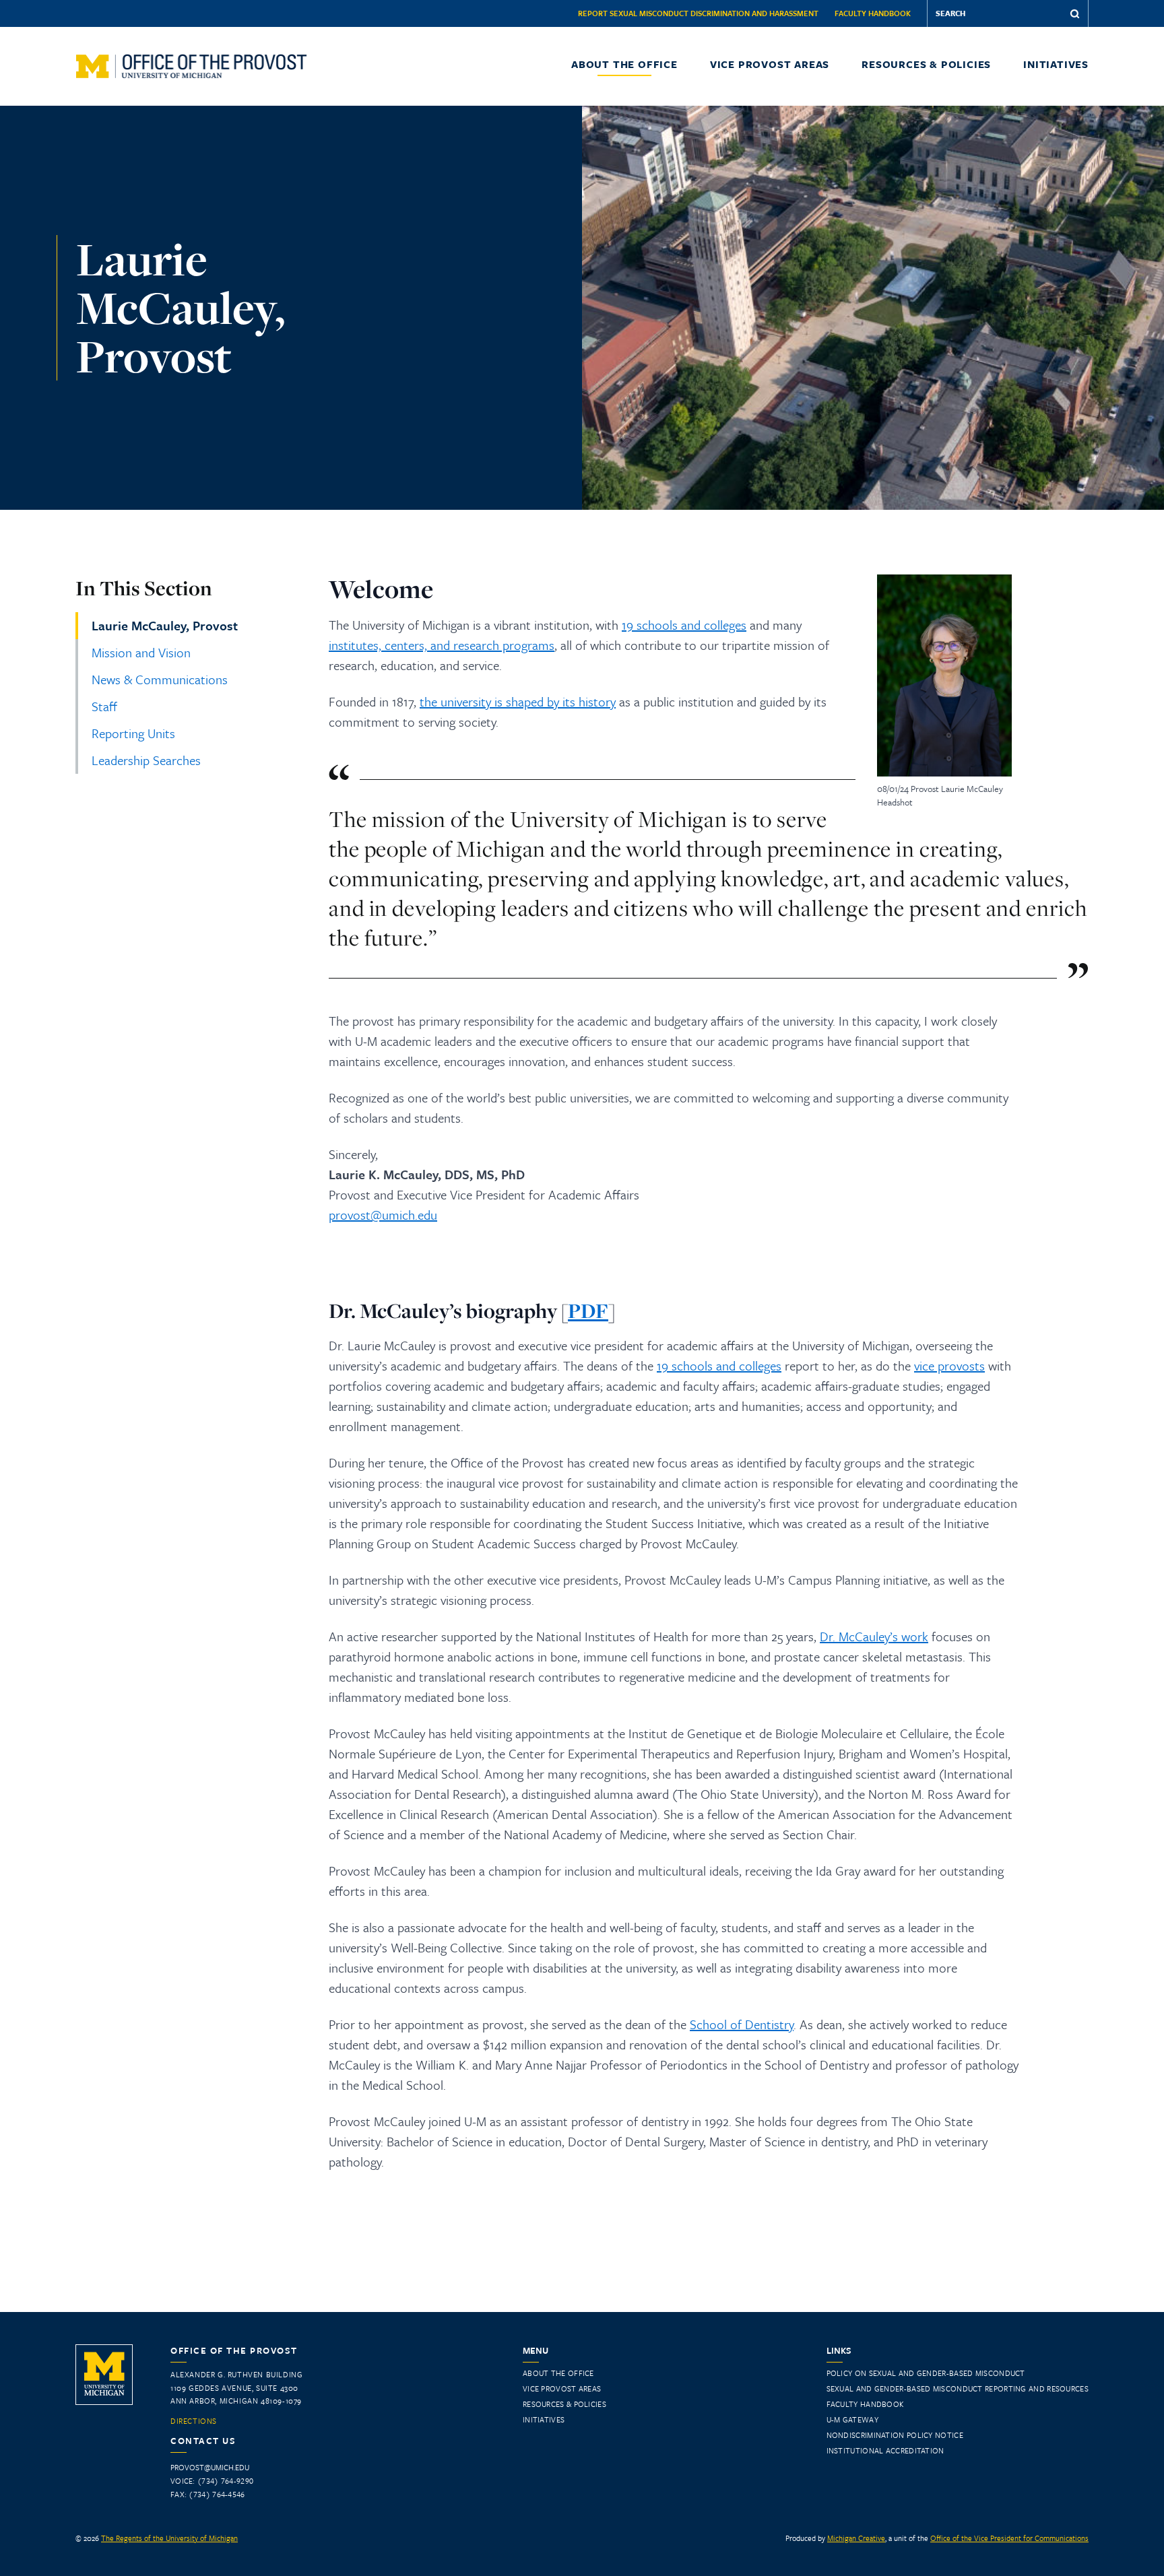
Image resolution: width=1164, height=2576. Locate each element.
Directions (194, 2421)
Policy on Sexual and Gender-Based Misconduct (926, 2373)
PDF (588, 1311)
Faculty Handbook (873, 13)
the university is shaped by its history (518, 701)
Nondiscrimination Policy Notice (895, 2435)
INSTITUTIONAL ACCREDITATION (885, 2450)
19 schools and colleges (684, 625)
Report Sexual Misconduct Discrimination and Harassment (698, 13)
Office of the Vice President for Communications (1009, 2538)
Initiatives (1056, 64)
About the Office (624, 64)
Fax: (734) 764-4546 (208, 2494)
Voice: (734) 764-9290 (212, 2481)
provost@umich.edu (383, 1215)
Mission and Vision (141, 652)
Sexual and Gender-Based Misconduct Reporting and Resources (958, 2388)
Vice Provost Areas (770, 64)
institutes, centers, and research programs (442, 645)
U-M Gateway (852, 2419)
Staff (104, 706)
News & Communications (160, 679)
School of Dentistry (742, 2024)
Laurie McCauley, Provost (165, 625)
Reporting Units (133, 733)
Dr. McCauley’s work (874, 1636)
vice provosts (949, 1365)
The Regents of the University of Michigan (169, 2538)
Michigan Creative (856, 2538)
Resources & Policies (926, 64)
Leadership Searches (146, 760)
